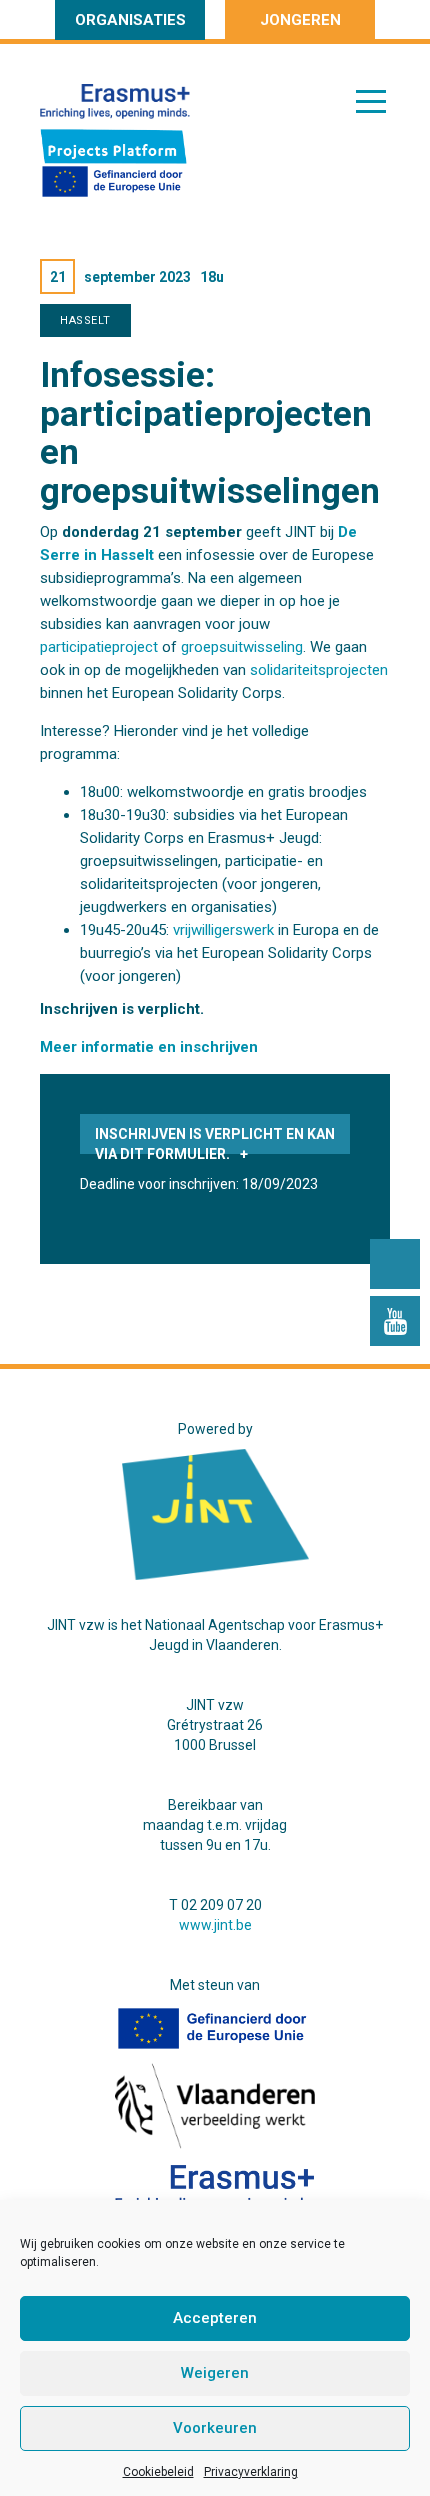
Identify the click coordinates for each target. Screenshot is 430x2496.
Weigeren (215, 2373)
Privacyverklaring (251, 2472)
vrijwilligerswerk (223, 930)
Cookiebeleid (158, 2472)
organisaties (130, 20)
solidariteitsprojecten (319, 670)
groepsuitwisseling (242, 647)
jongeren (300, 20)
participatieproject (99, 647)
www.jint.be (215, 1925)
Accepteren (215, 2318)
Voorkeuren (215, 2428)
